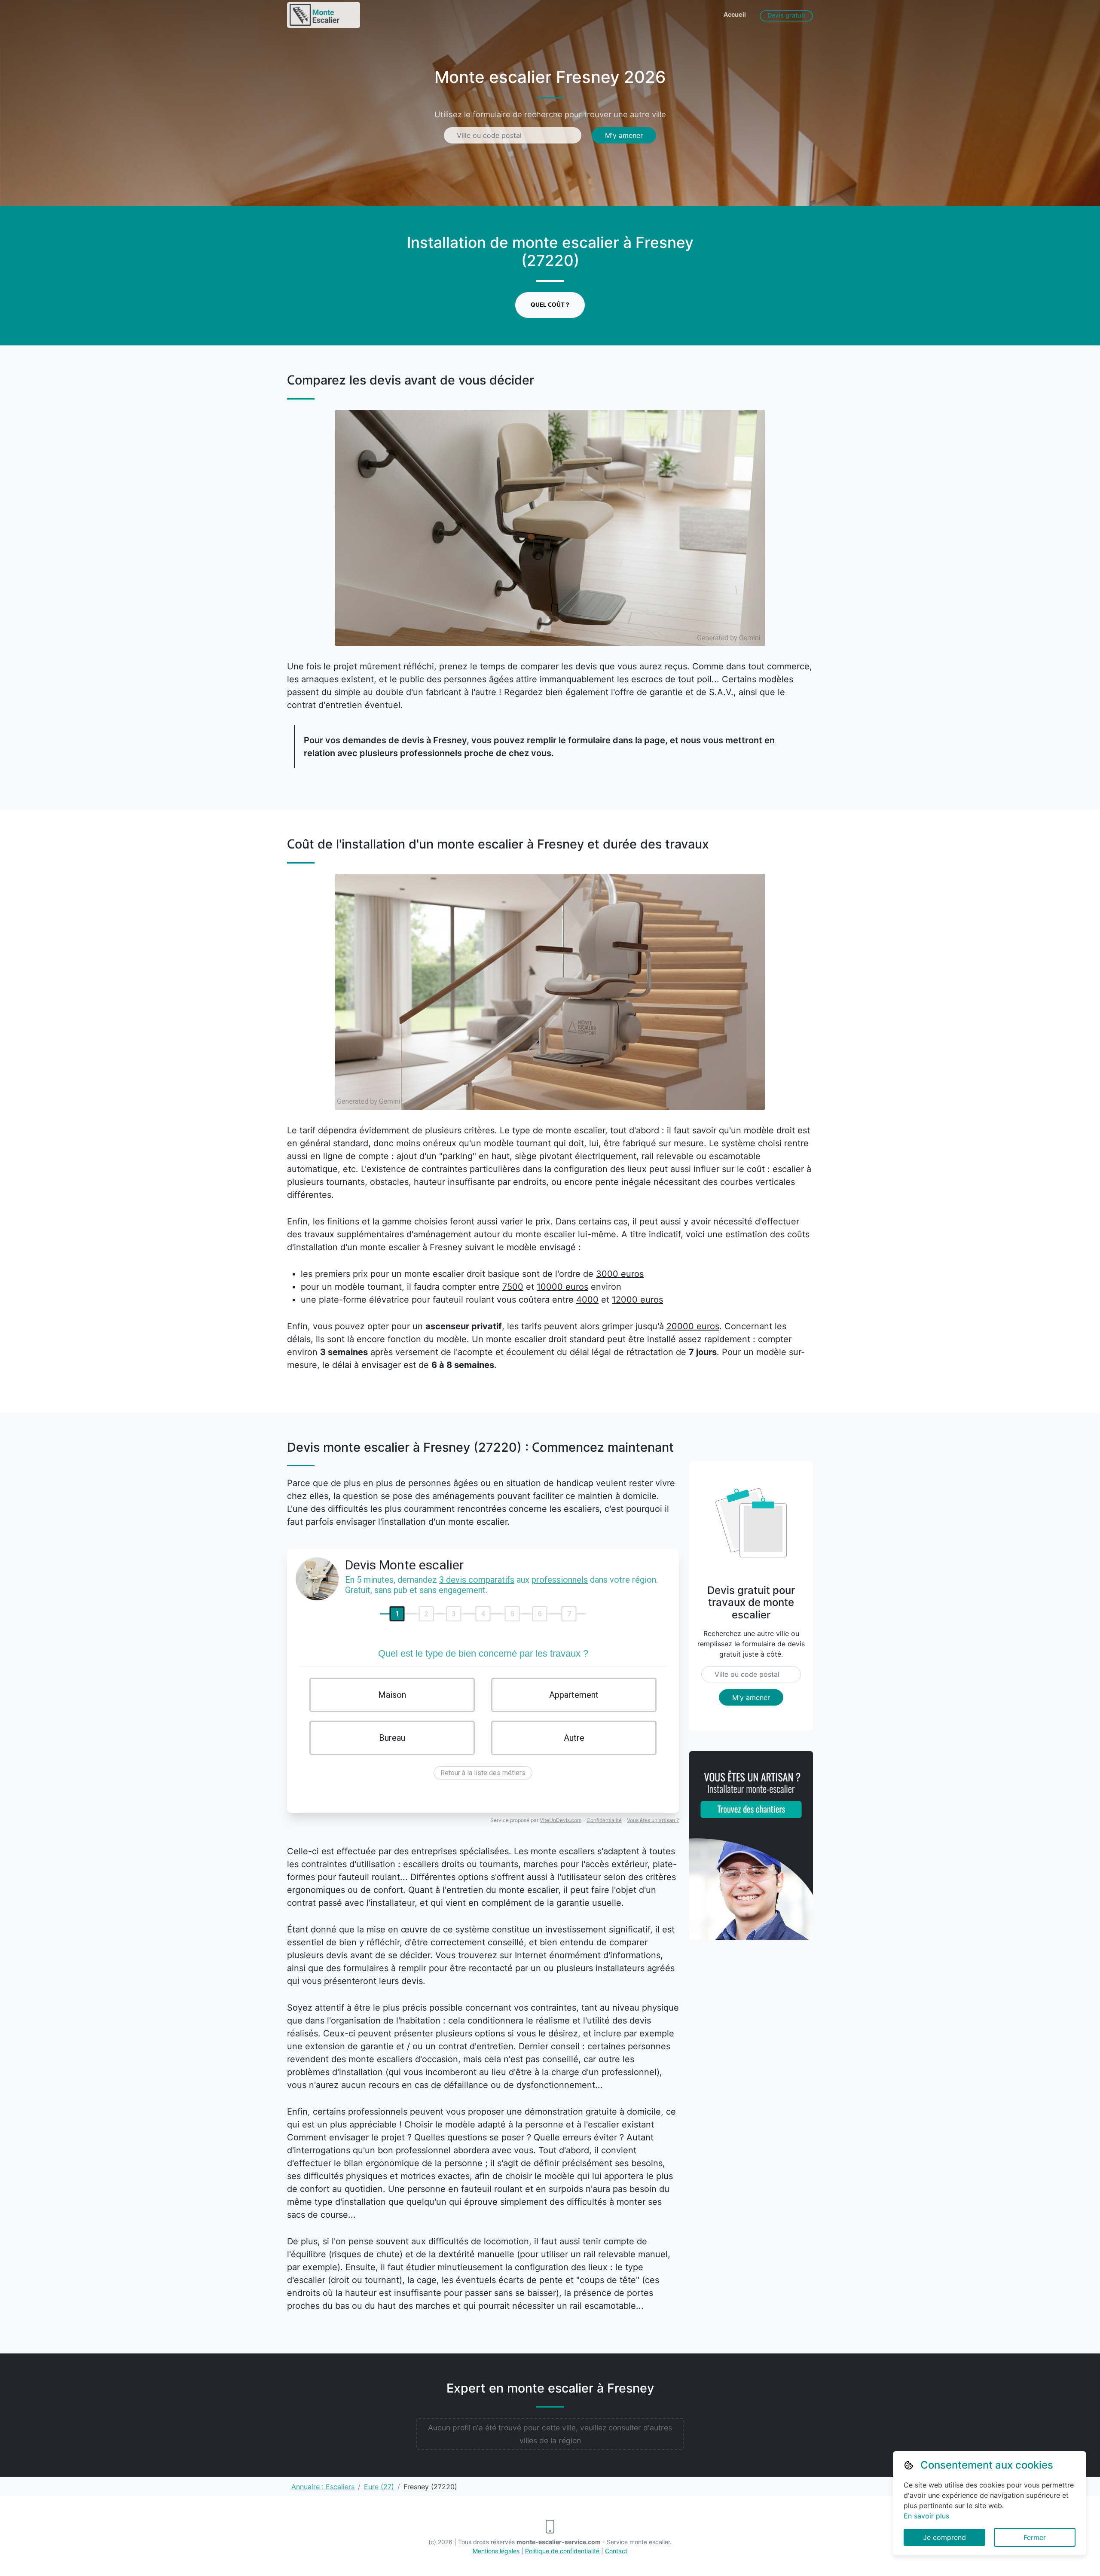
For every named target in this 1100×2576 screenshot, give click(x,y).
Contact (616, 2551)
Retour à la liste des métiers (483, 1773)
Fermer (1035, 2537)
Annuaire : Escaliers (323, 2487)
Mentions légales (496, 2551)
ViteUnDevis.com (561, 1820)
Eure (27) (379, 2487)
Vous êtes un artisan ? (653, 1820)
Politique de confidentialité (562, 2551)
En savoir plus (926, 2516)
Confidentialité (604, 1820)
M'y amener (624, 135)
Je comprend (944, 2537)
